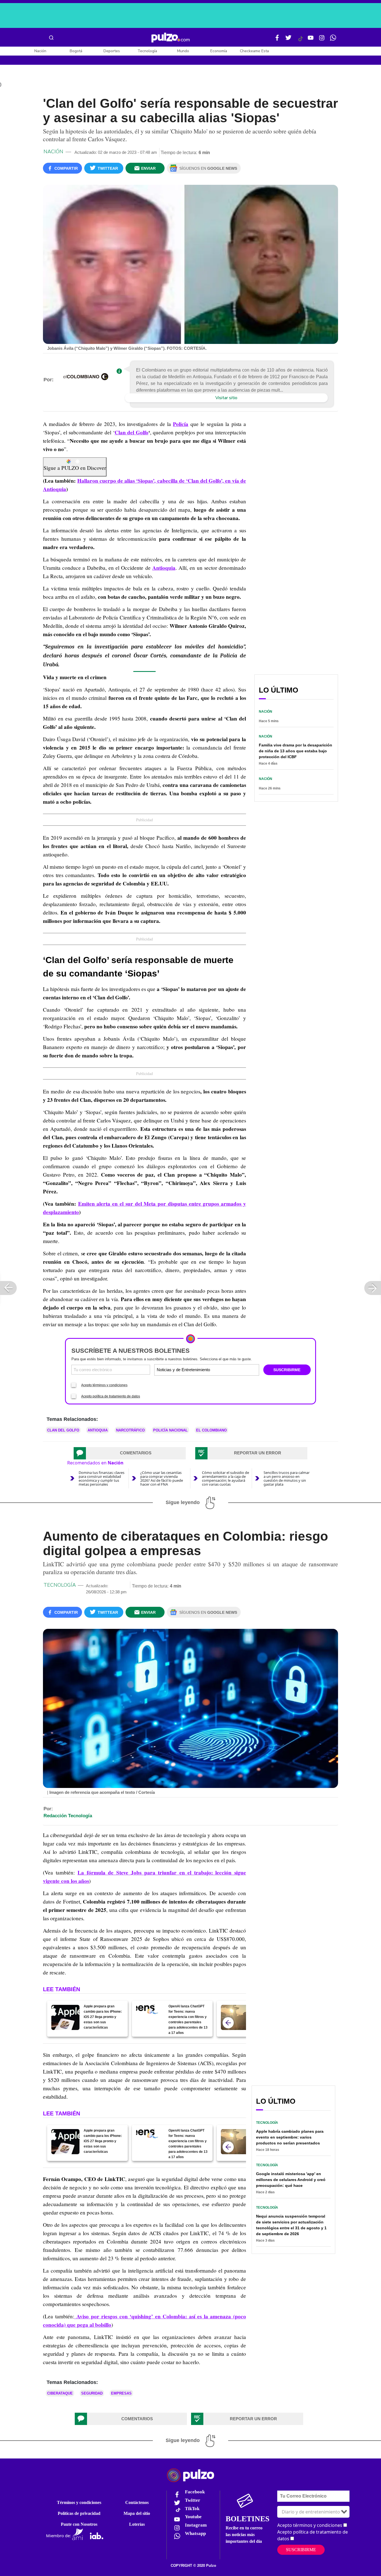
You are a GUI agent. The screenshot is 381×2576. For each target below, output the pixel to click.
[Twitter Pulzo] (288, 40)
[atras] (228, 2023)
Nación (40, 51)
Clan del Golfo (132, 432)
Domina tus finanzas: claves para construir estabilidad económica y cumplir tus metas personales (102, 1478)
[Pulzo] (171, 38)
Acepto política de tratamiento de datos (111, 1396)
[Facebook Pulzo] (277, 40)
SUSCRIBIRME (287, 1370)
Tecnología (147, 51)
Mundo (183, 51)
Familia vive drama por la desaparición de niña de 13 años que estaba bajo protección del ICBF (296, 751)
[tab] (130, 1453)
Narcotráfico (130, 1430)
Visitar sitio (226, 398)
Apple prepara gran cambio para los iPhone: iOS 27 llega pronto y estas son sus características (103, 2017)
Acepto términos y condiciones (104, 1385)
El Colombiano (211, 1430)
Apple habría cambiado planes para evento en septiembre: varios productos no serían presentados (290, 2137)
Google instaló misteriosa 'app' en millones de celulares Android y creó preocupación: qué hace (291, 2180)
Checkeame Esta (254, 51)
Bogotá (76, 51)
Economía (219, 51)
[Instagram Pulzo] (322, 40)
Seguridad (92, 2393)
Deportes (112, 51)
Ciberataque (60, 2393)
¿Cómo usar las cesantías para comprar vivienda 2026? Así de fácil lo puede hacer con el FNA (162, 1478)
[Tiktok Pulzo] (300, 41)
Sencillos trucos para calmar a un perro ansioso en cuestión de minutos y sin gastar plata (287, 1478)
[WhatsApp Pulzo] (333, 40)
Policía (181, 424)
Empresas (121, 2393)
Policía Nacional (170, 1430)
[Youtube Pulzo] (311, 40)
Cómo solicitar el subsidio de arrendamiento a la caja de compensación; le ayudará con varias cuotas (226, 1478)
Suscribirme (301, 2550)
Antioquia (164, 568)
